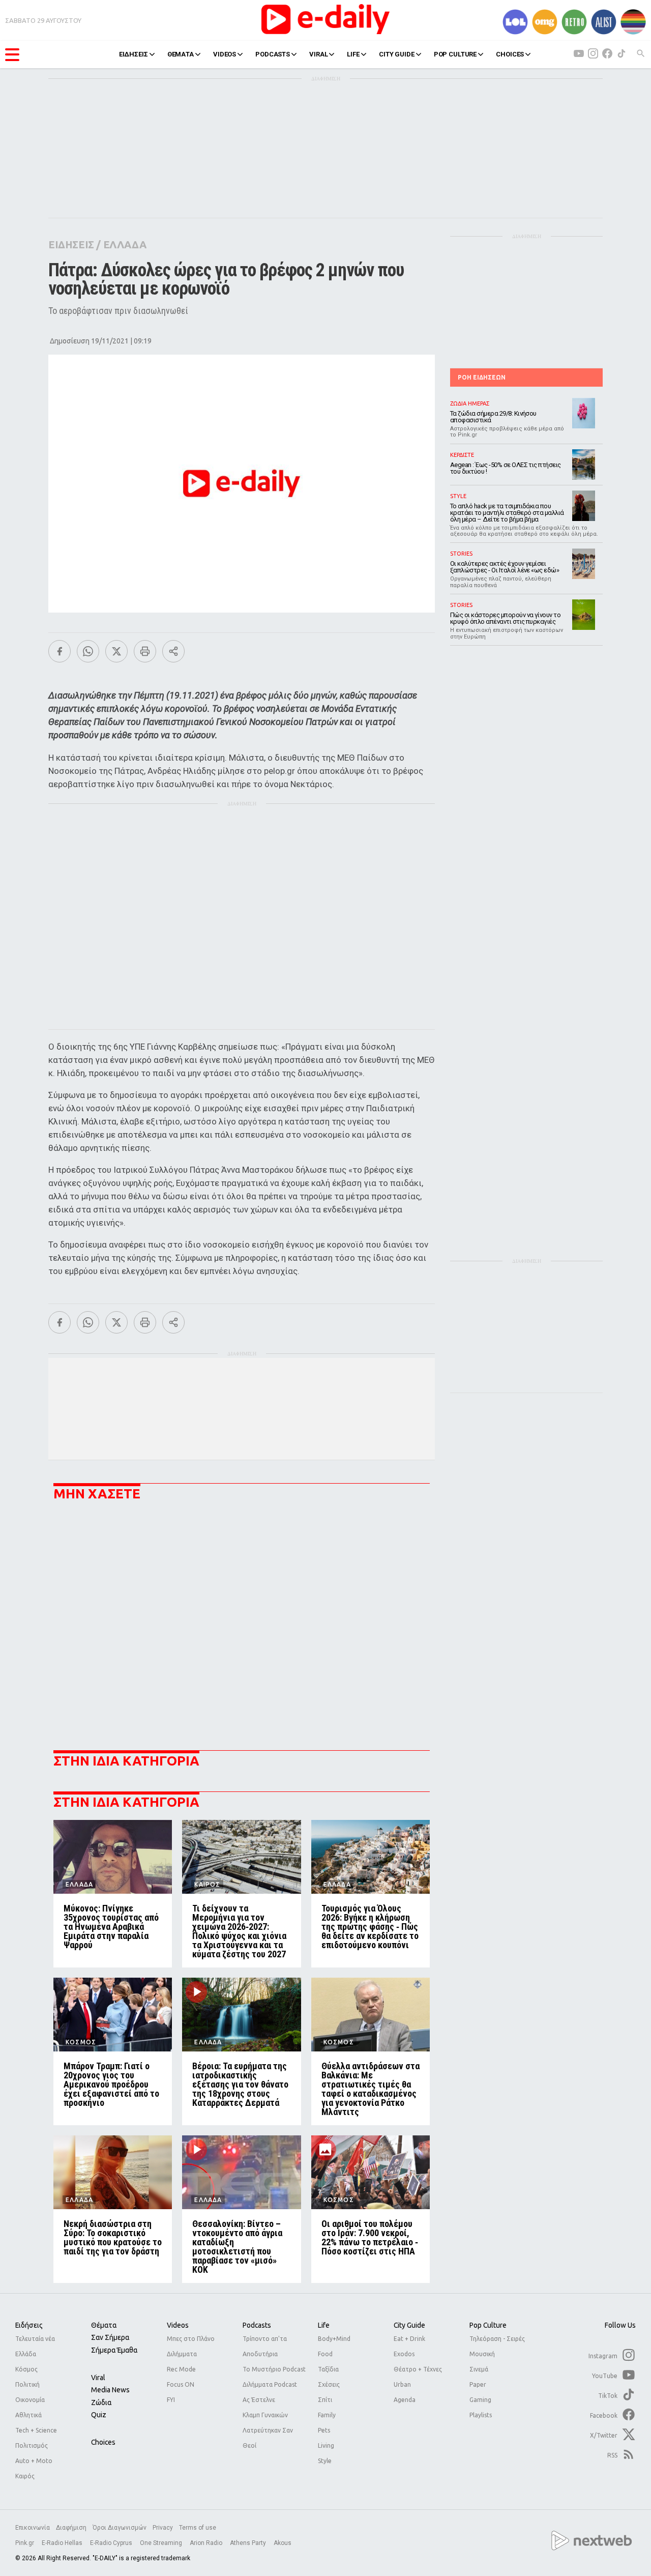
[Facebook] (60, 651)
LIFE (353, 54)
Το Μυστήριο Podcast (274, 2369)
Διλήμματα (182, 2354)
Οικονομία (30, 2400)
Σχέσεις (329, 2384)
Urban (402, 2384)
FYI (171, 2400)
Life (324, 2325)
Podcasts (257, 2325)
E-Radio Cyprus (112, 2543)
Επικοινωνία (33, 2528)
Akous (283, 2543)
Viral (98, 2378)
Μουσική (482, 2354)
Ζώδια (101, 2403)
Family (327, 2415)
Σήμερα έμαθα (114, 2350)
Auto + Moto (34, 2461)
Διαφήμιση (71, 2528)
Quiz (99, 2415)
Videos (178, 2325)
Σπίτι (325, 2400)
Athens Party (249, 2543)
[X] (116, 651)
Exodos (404, 2354)
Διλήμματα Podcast (270, 2384)
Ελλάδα (26, 2354)
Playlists (481, 2415)
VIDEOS (225, 54)
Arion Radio (207, 2543)
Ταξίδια (328, 2369)
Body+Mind (334, 2339)
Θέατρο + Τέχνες (418, 2369)
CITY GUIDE (397, 54)
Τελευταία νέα (35, 2339)
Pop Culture (488, 2325)
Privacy (163, 2528)
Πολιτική (27, 2384)
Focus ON (181, 2384)
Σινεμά (479, 2369)
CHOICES (510, 54)
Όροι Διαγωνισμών (120, 2528)
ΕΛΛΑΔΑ (125, 244)
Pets (324, 2430)
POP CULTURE (455, 54)
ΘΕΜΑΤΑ (181, 54)
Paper (478, 2384)
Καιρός (25, 2476)
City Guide (409, 2325)
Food (325, 2354)
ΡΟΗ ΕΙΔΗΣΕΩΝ (482, 377)
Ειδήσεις (29, 2325)
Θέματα (104, 2325)
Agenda (405, 2400)
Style (325, 2461)
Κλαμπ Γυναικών (265, 2415)
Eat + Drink (409, 2339)
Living (326, 2445)
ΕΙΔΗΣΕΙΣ (134, 54)
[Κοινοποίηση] (173, 651)
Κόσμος (26, 2369)
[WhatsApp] (88, 651)
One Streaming (162, 2543)
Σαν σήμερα (110, 2337)
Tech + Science (36, 2430)
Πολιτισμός (32, 2445)
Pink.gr (25, 2543)
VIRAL (318, 54)
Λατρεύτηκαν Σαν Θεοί (268, 2438)
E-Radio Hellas (63, 2543)
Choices (103, 2442)
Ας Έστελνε (259, 2400)
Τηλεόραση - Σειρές (497, 2339)
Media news (110, 2390)
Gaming (480, 2400)
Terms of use (198, 2528)
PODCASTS (273, 54)
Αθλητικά (28, 2415)
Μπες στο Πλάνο (191, 2339)
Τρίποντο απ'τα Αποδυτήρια (265, 2346)
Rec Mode (181, 2369)
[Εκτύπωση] (145, 651)
